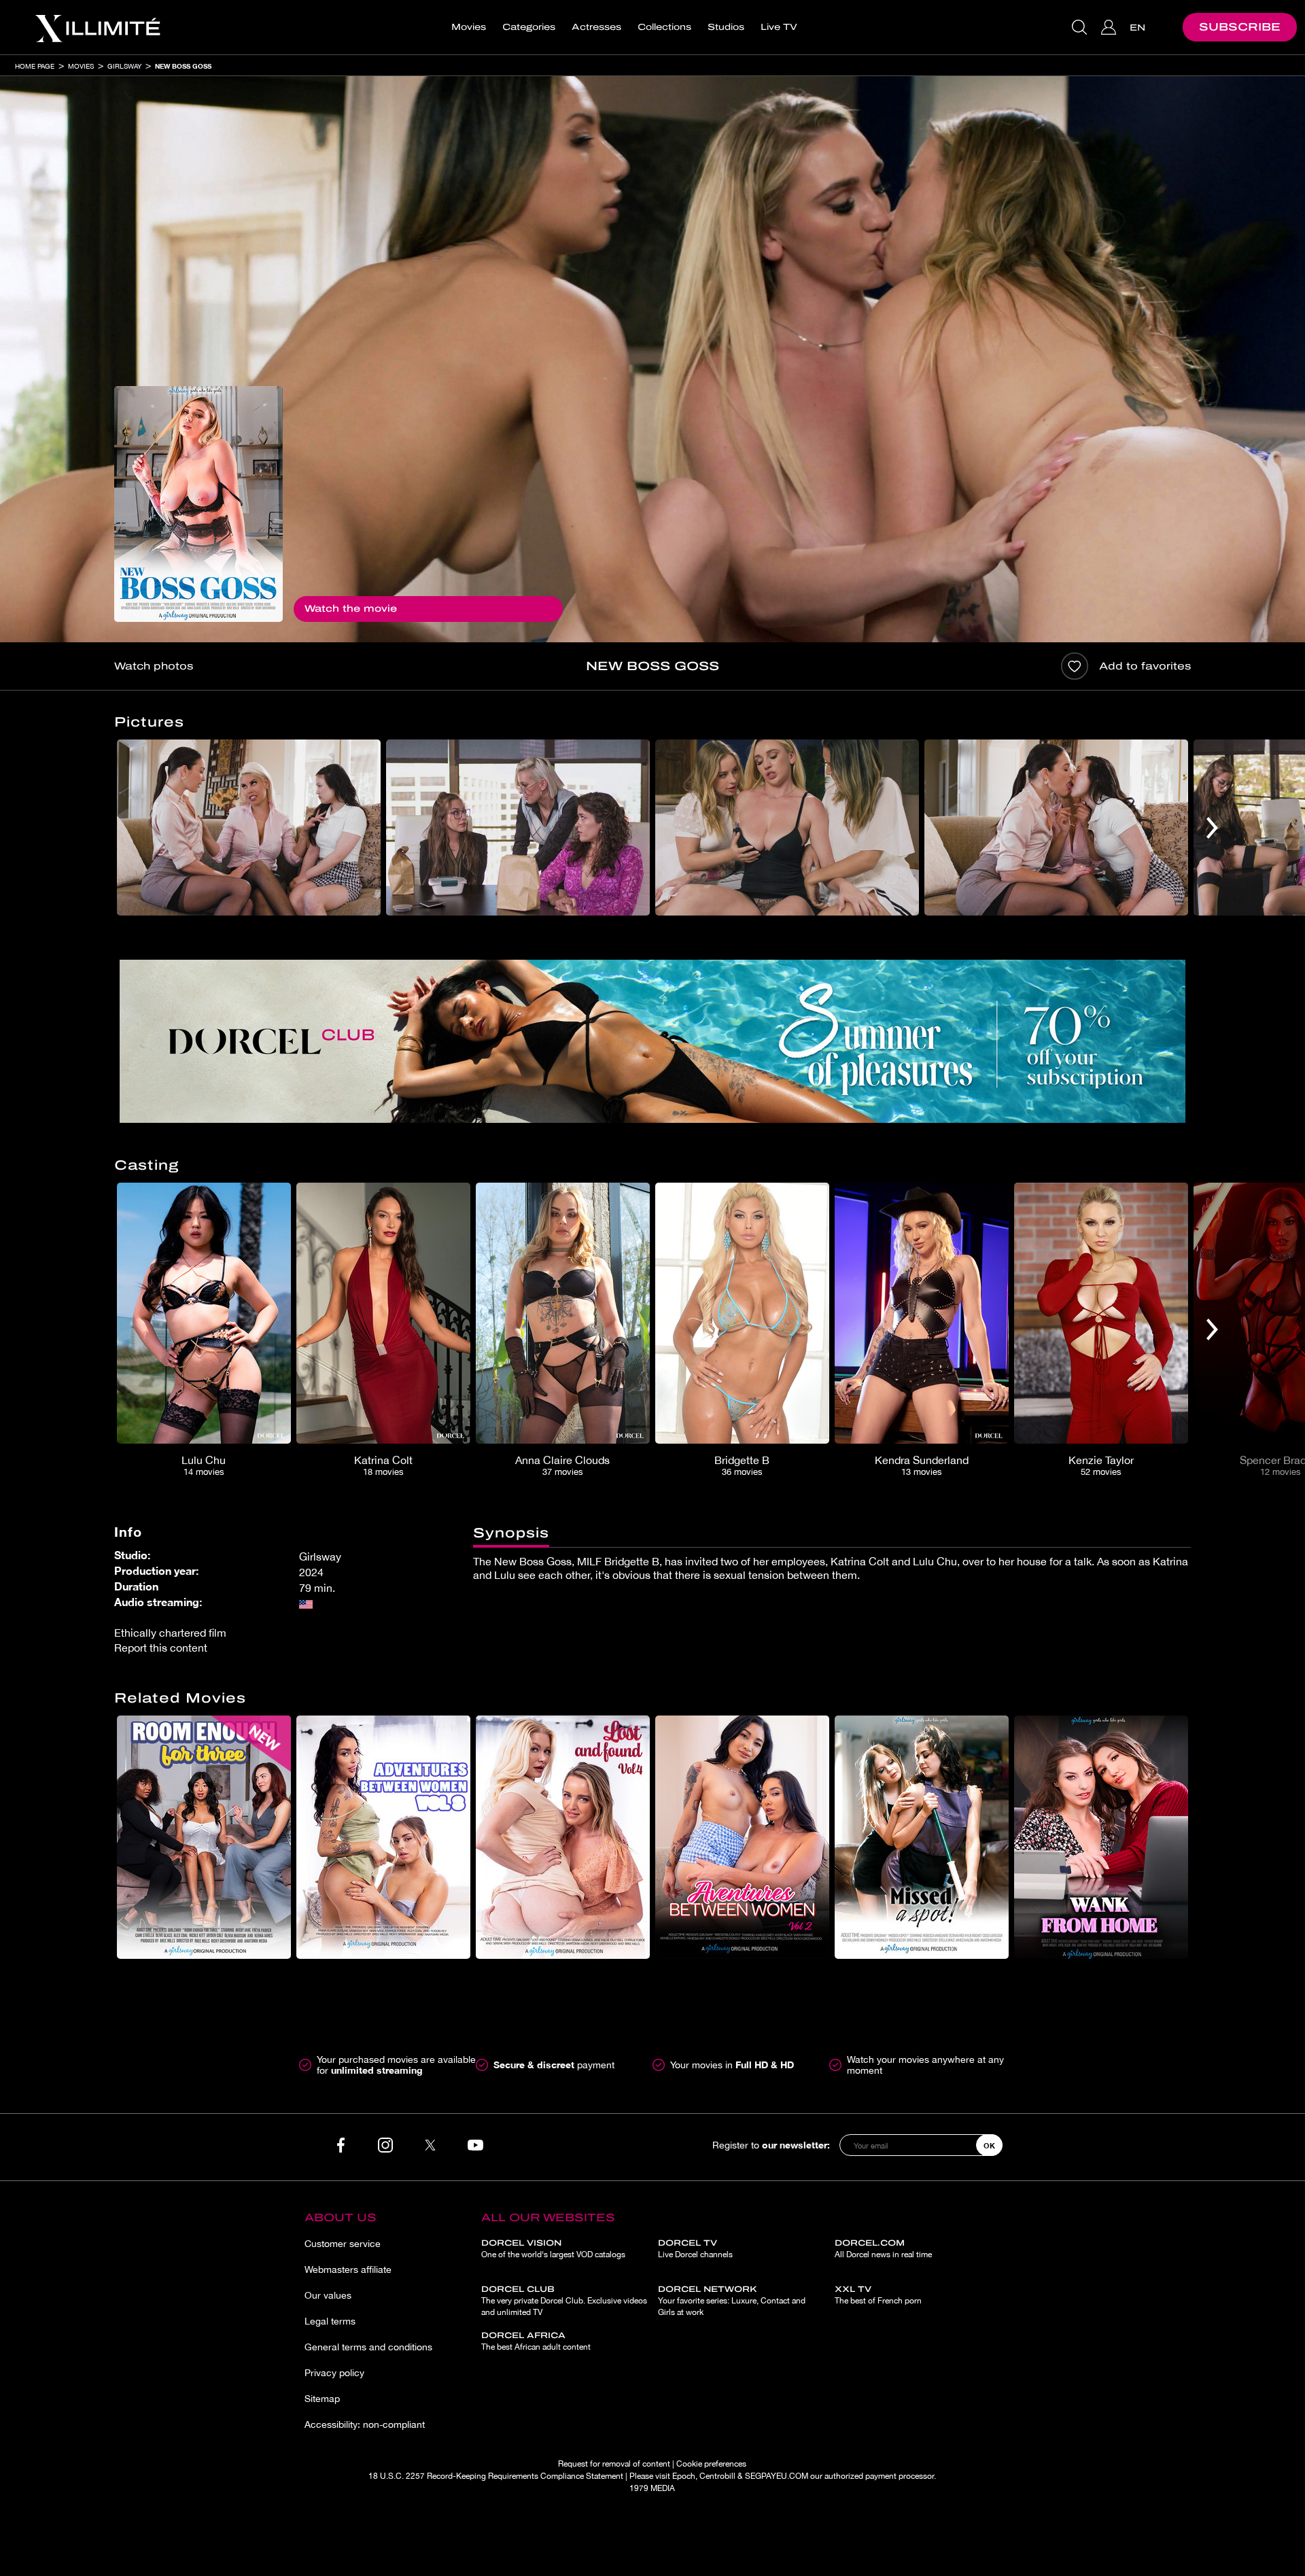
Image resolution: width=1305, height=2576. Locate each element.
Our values (328, 2295)
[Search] (1081, 27)
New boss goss (183, 66)
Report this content (161, 1648)
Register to (771, 2145)
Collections (664, 27)
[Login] (1110, 27)
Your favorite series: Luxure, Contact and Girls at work (732, 2301)
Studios (726, 27)
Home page (35, 66)
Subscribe (1240, 27)
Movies (469, 27)
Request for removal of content (614, 2464)
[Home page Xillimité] (97, 27)
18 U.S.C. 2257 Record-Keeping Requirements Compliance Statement (496, 2476)
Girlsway (124, 66)
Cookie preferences (711, 2464)
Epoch (684, 2476)
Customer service (343, 2244)
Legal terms (330, 2321)
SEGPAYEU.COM (777, 2476)
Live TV (779, 27)
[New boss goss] (198, 504)
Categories (529, 27)
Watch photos (154, 666)
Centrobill (717, 2476)
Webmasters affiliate (348, 2269)
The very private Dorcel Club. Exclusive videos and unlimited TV (564, 2301)
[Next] (1212, 828)
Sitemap (322, 2399)
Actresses (596, 27)
